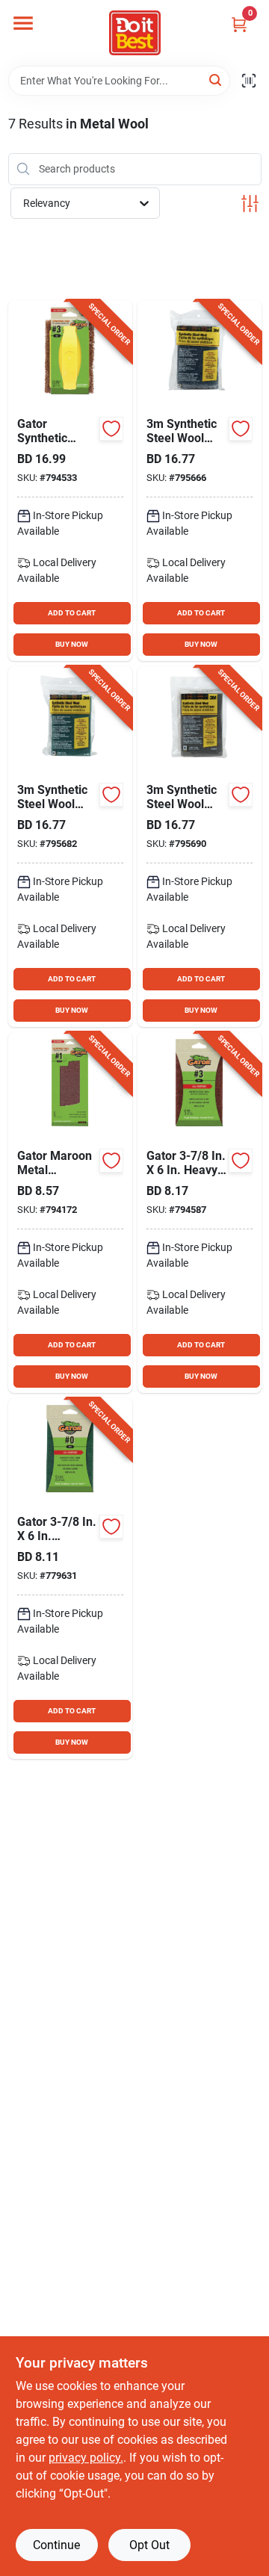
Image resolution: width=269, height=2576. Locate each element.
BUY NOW (72, 644)
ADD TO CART (72, 613)
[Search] (216, 80)
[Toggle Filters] (250, 204)
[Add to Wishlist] (111, 429)
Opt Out (149, 2545)
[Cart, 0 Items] (239, 24)
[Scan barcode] (249, 81)
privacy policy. (86, 2458)
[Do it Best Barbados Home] (135, 33)
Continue (56, 2545)
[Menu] (23, 23)
